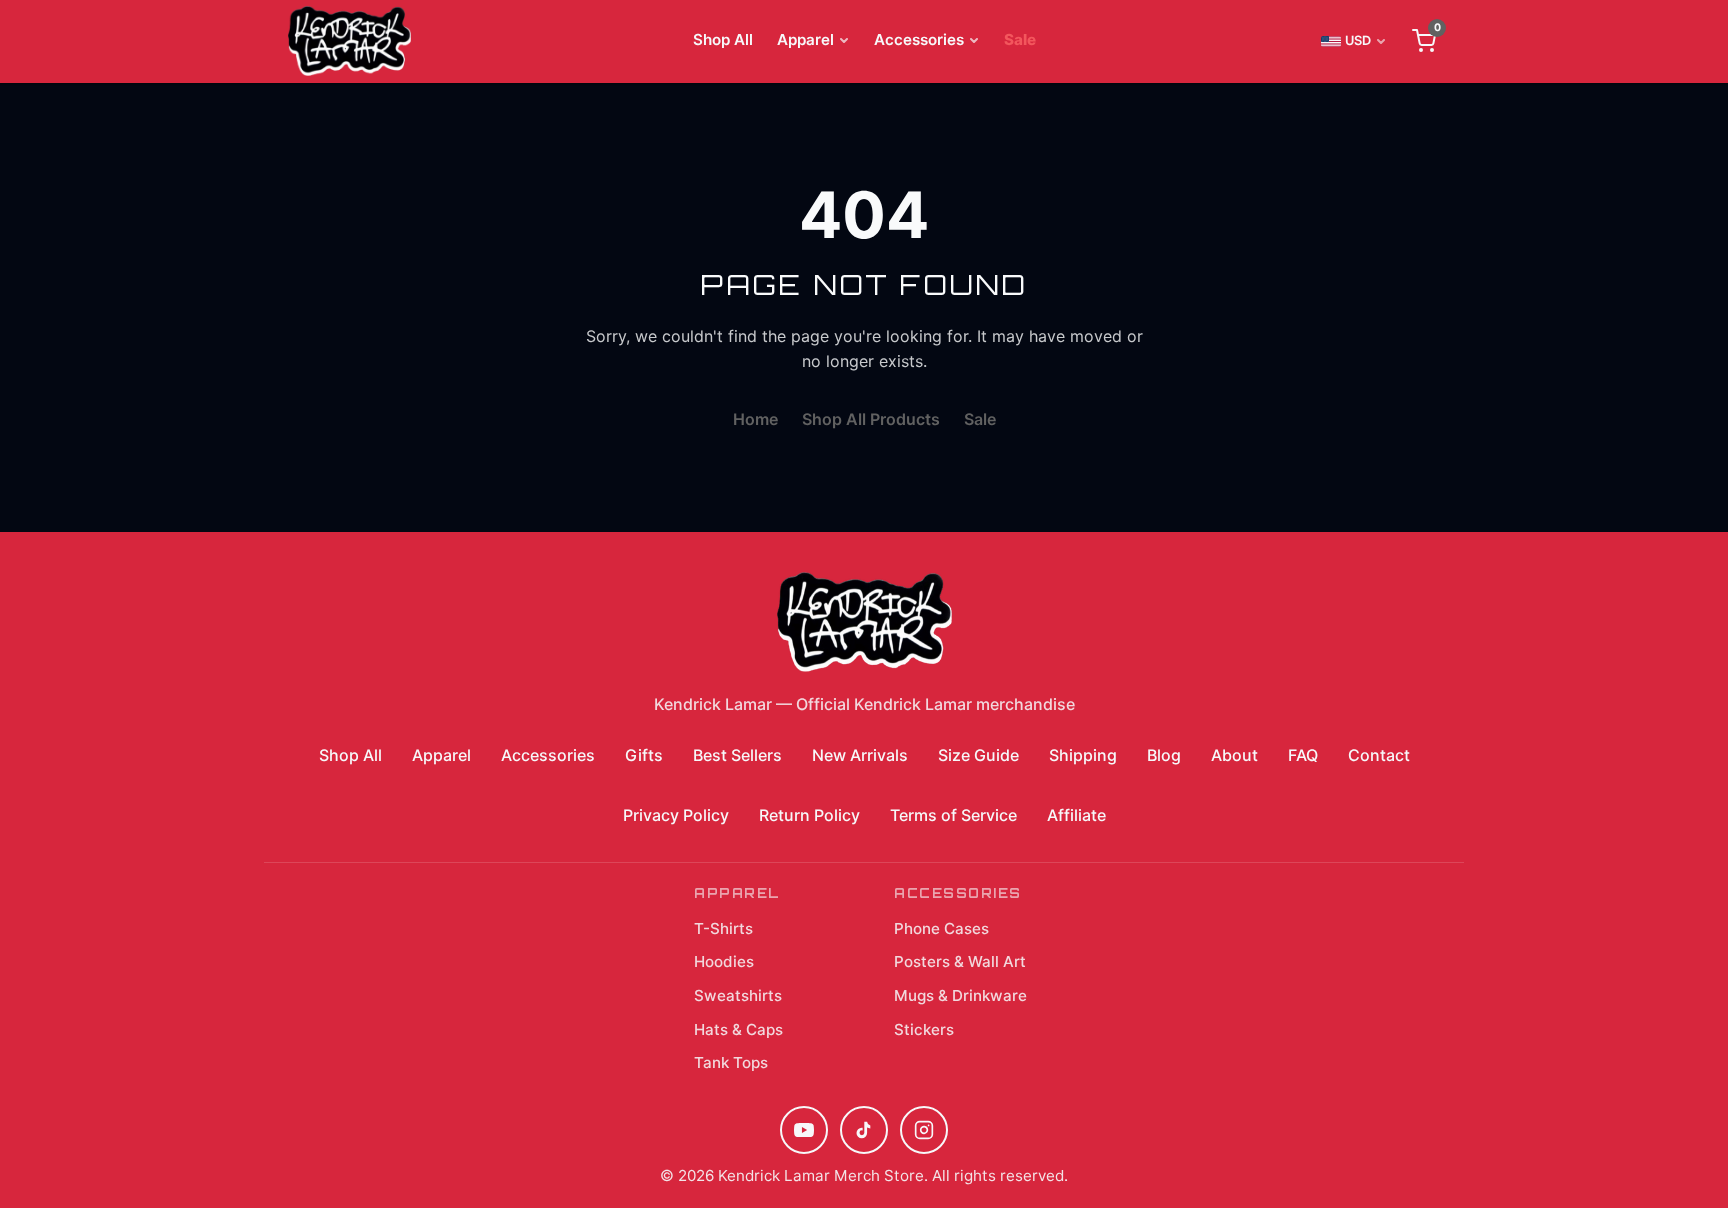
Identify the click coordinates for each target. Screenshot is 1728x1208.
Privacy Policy (676, 815)
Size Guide (978, 755)
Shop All (723, 39)
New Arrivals (860, 755)
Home (755, 419)
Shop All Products (871, 419)
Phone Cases (941, 928)
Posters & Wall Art (960, 961)
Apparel (805, 39)
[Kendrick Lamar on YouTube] (804, 1130)
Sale (1020, 39)
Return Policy (809, 815)
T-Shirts (723, 928)
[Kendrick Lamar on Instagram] (924, 1130)
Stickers (924, 1029)
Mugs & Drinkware (960, 995)
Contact (1379, 755)
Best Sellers (737, 755)
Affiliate (1076, 815)
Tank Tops (731, 1062)
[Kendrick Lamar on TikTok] (864, 1130)
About (1234, 755)
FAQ (1303, 755)
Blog (1164, 755)
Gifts (644, 755)
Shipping (1083, 755)
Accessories (919, 39)
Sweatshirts (738, 995)
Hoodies (724, 961)
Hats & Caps (738, 1029)
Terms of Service (953, 815)
